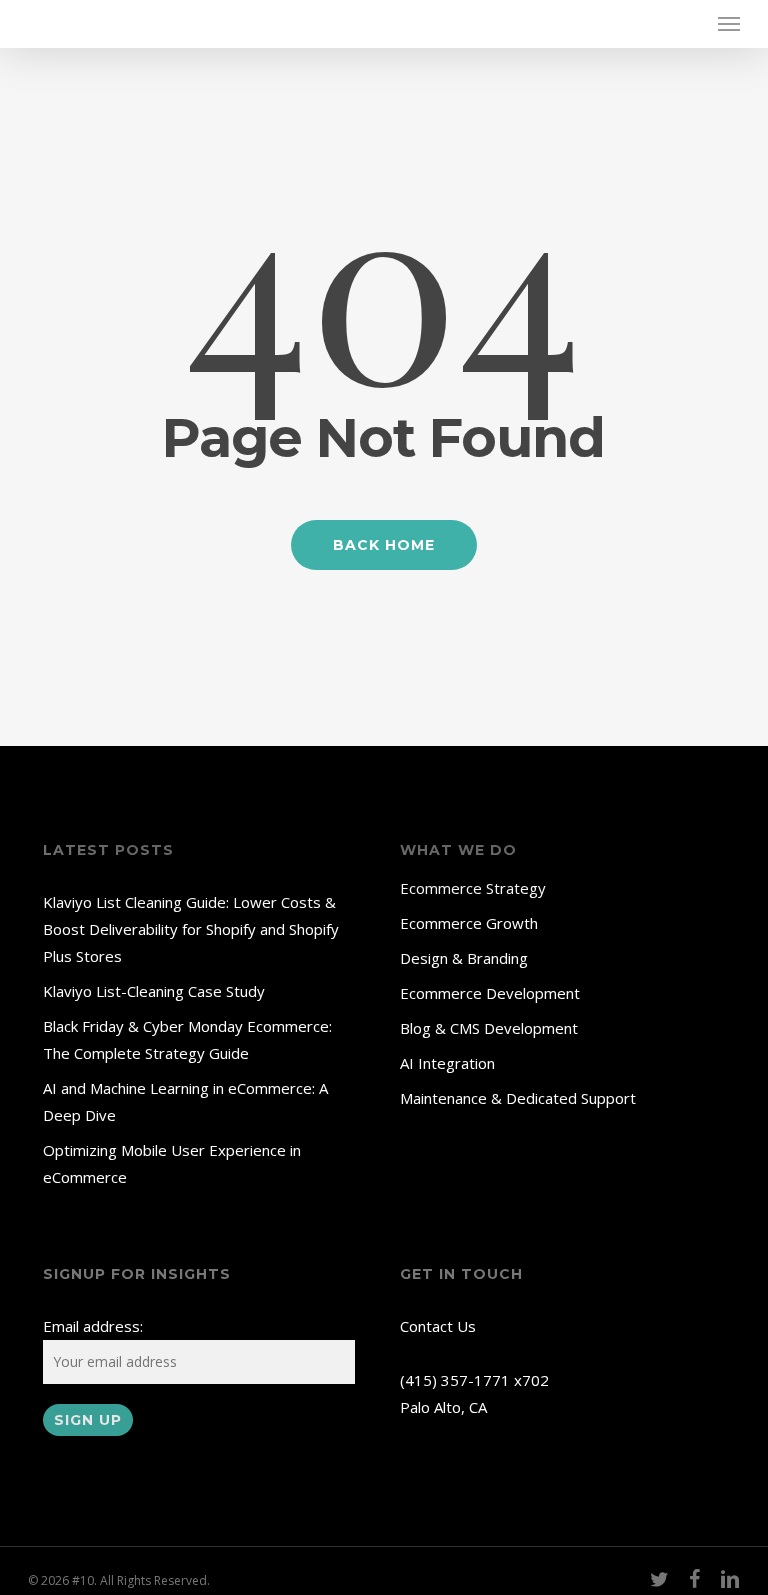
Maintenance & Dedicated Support (518, 1098)
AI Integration (447, 1063)
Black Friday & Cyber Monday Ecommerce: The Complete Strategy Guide (187, 1039)
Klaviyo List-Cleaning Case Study (154, 991)
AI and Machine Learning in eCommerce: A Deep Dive (185, 1101)
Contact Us (438, 1326)
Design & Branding (464, 958)
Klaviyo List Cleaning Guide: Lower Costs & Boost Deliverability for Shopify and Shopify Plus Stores (191, 929)
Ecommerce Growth (469, 923)
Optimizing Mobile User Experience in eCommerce (172, 1163)
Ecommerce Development (490, 993)
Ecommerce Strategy (473, 888)
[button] (729, 24)
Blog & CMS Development (489, 1028)
